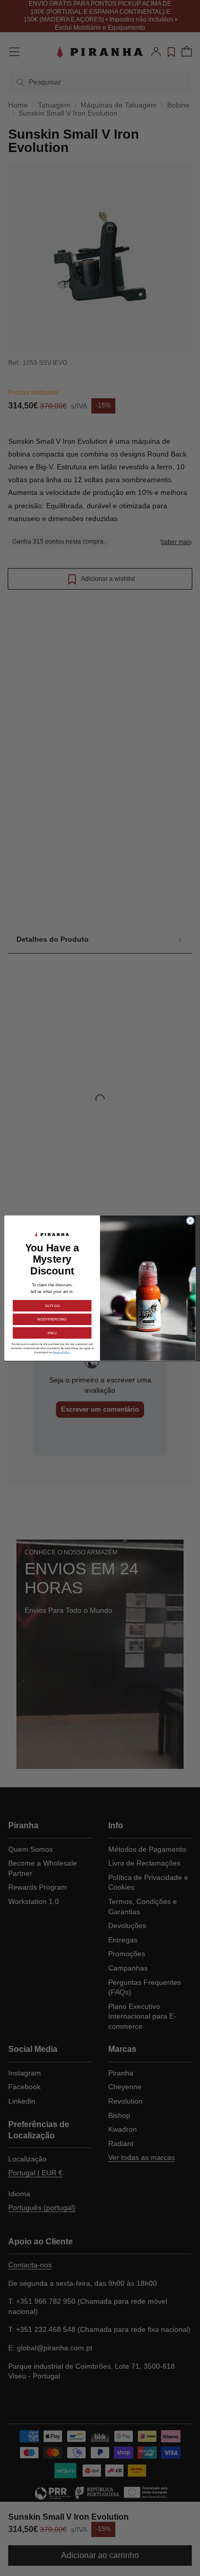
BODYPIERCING (52, 1319)
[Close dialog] (191, 1221)
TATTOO (52, 1306)
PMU (52, 1333)
